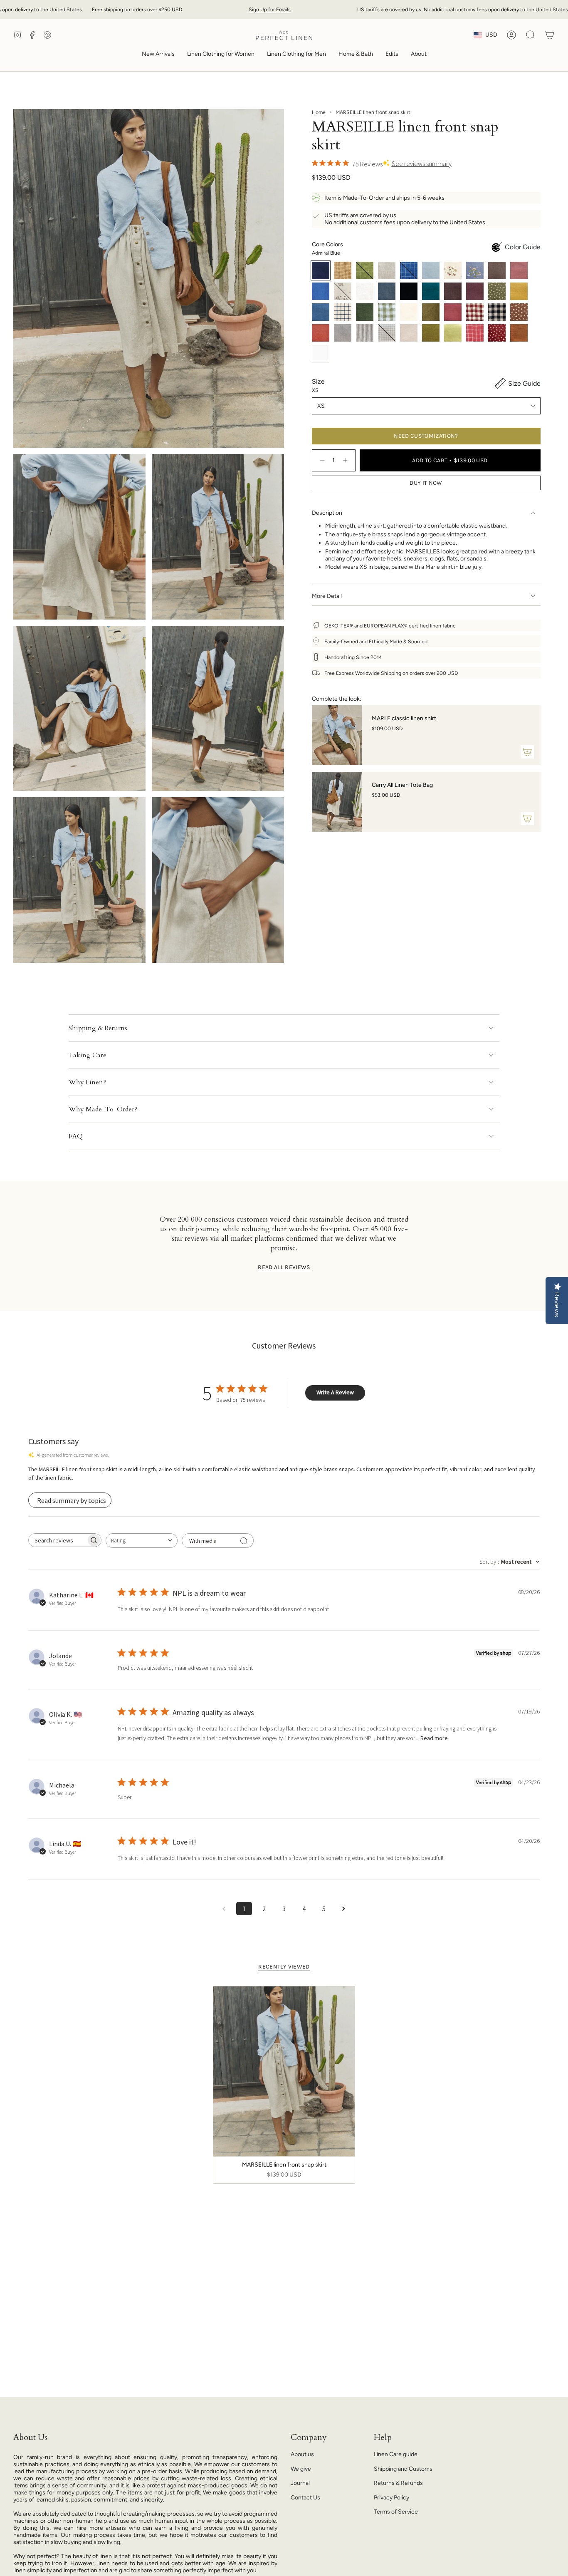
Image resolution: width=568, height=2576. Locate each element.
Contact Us (305, 2498)
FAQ (76, 1136)
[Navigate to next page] (344, 1909)
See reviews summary (422, 164)
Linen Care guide (396, 2454)
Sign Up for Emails (270, 9)
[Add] (527, 752)
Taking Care (88, 1055)
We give (301, 2469)
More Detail (327, 596)
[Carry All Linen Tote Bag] (337, 802)
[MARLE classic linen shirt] (337, 735)
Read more (434, 1738)
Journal (300, 2483)
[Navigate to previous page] (224, 1909)
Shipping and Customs (403, 2469)
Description (327, 513)
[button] (221, 55)
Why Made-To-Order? (103, 1109)
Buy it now (426, 483)
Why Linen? (87, 1082)
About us (302, 2454)
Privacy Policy (391, 2498)
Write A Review (335, 1392)
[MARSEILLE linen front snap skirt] (284, 2071)
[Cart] (550, 35)
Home (319, 112)
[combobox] (142, 1541)
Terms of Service (396, 2512)
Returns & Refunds (398, 2483)
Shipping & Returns (98, 1028)
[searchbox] (57, 1540)
